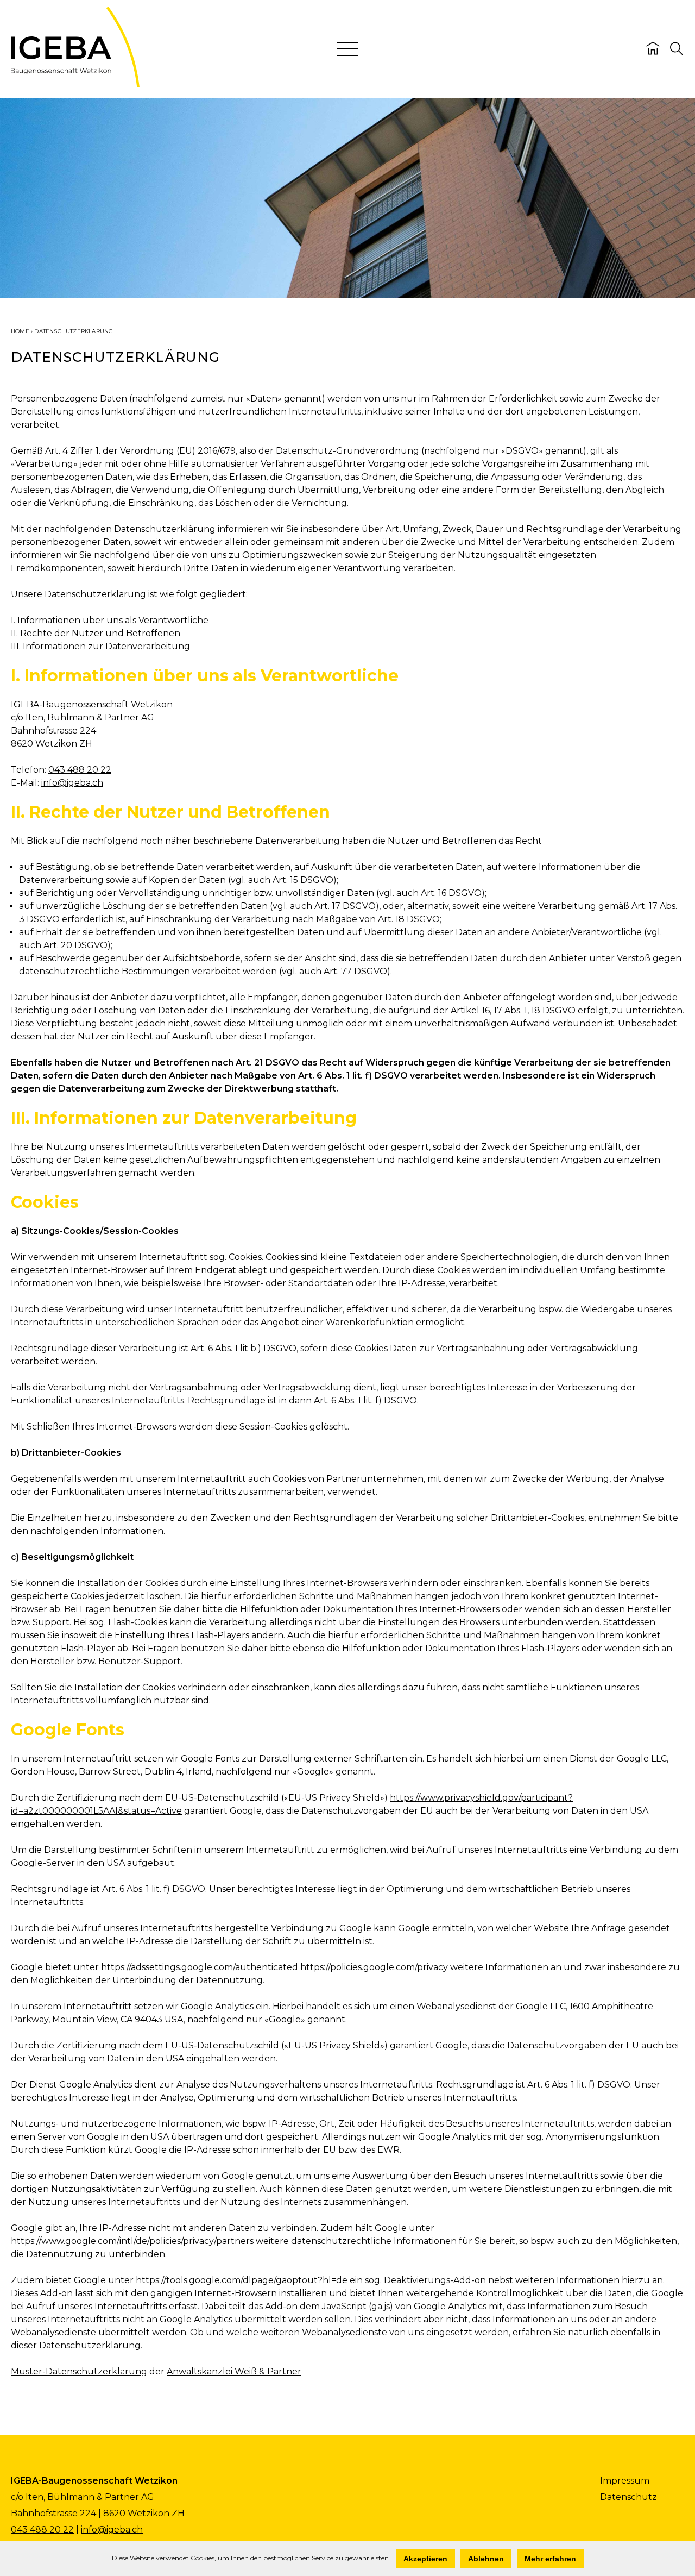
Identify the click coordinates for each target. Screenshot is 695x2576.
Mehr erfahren (550, 2559)
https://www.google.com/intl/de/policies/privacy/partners (132, 2241)
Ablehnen (486, 2559)
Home (20, 331)
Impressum (625, 2481)
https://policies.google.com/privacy (374, 1967)
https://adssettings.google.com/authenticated (200, 1967)
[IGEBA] (75, 84)
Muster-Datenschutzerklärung (79, 2371)
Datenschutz (628, 2497)
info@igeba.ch (72, 783)
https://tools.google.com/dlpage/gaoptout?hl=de (242, 2280)
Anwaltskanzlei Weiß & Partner (234, 2371)
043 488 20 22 (80, 770)
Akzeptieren (425, 2559)
